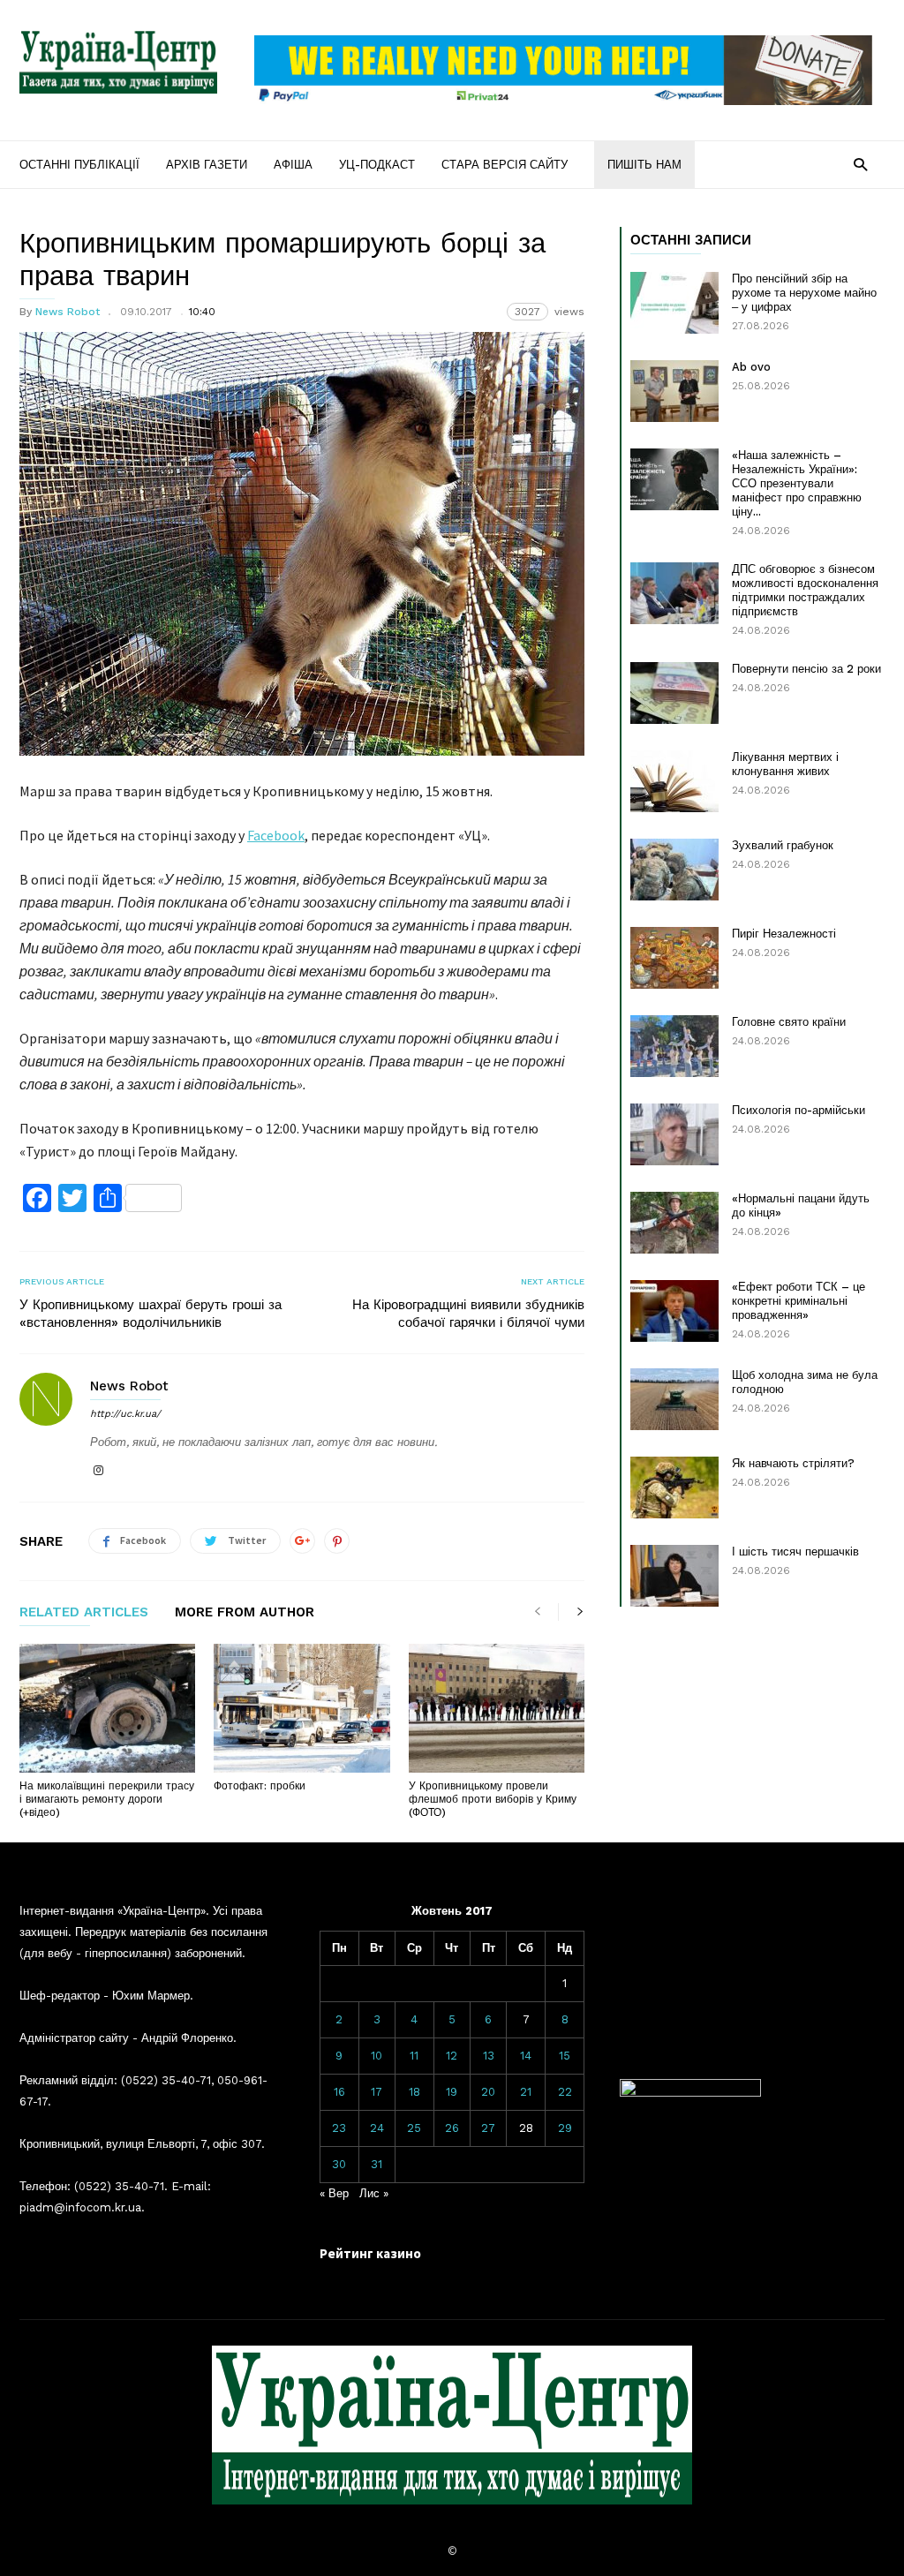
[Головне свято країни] (674, 1046)
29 (565, 2128)
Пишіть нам (644, 165)
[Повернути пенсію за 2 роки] (674, 693)
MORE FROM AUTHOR (245, 1613)
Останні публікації (79, 165)
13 (489, 2056)
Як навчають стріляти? (793, 1463)
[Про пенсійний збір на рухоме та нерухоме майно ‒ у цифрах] (674, 303)
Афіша (293, 165)
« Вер (334, 2193)
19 (452, 2092)
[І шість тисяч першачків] (674, 1576)
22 (565, 2092)
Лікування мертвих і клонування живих (785, 764)
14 (526, 2056)
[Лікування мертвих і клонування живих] (674, 781)
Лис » (374, 2193)
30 (339, 2164)
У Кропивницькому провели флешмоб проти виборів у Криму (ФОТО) (493, 1799)
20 (488, 2092)
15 (565, 2056)
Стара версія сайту (505, 165)
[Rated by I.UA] (690, 2093)
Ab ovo (751, 367)
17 (377, 2092)
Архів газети (207, 165)
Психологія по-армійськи (799, 1110)
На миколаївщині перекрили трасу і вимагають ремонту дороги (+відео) (107, 1799)
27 (488, 2128)
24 (377, 2128)
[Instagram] (98, 1471)
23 (339, 2128)
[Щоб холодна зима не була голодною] (674, 1399)
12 (452, 2056)
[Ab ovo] (674, 391)
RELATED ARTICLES (84, 1613)
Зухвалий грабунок (783, 845)
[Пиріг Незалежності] (674, 958)
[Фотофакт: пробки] (301, 1708)
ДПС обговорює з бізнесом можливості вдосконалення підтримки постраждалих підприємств (805, 590)
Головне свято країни (789, 1022)
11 (414, 2056)
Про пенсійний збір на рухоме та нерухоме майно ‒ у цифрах (804, 293)
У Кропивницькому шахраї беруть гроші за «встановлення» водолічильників (151, 1314)
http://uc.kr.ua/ (125, 1414)
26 (452, 2128)
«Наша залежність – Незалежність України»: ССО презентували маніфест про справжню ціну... (797, 483)
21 (526, 2092)
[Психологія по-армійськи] (674, 1134)
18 (414, 2092)
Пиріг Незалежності (784, 934)
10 (377, 2056)
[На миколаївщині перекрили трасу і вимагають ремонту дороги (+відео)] (107, 1708)
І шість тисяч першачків (795, 1552)
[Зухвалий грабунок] (674, 870)
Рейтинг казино (370, 2253)
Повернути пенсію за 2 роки (806, 669)
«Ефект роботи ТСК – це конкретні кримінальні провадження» (799, 1301)
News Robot (68, 312)
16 (339, 2092)
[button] (860, 164)
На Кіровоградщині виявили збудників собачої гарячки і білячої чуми (468, 1314)
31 (377, 2164)
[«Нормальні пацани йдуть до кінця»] (674, 1223)
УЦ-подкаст (377, 165)
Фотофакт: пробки (260, 1786)
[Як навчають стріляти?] (674, 1488)
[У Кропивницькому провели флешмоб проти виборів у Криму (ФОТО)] (497, 1708)
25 (414, 2128)
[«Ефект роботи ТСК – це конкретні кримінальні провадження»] (674, 1311)
